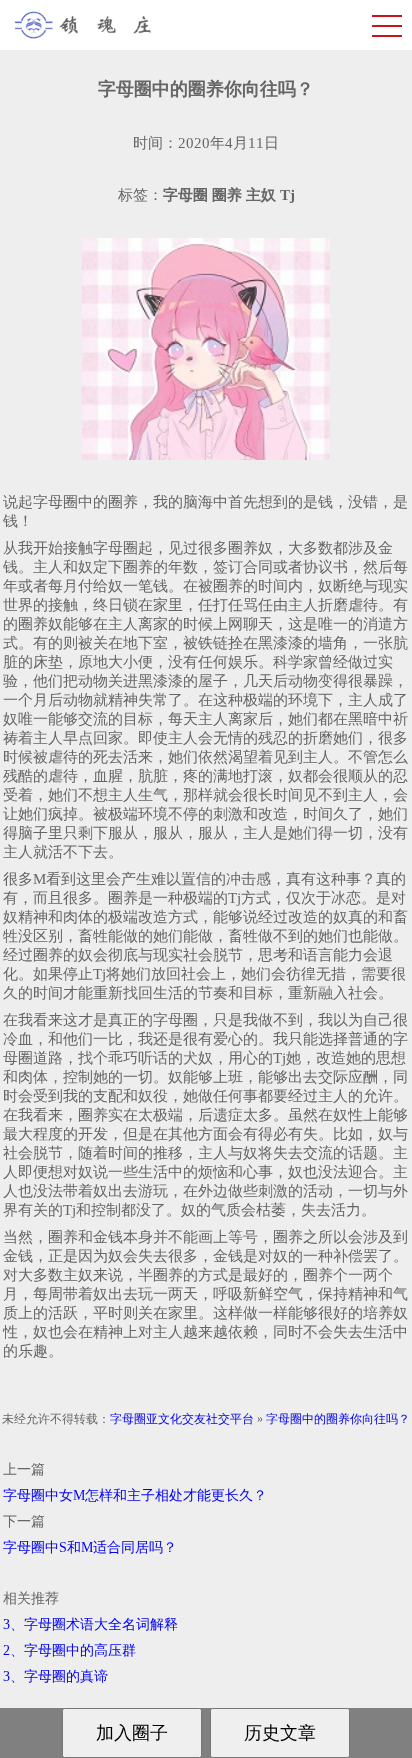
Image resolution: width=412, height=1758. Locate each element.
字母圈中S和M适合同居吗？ (90, 1547)
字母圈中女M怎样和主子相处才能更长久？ (135, 1495)
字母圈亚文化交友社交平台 (182, 1419)
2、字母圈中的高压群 (69, 1650)
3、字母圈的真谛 (55, 1676)
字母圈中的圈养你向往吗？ (338, 1419)
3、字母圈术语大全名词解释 (90, 1624)
